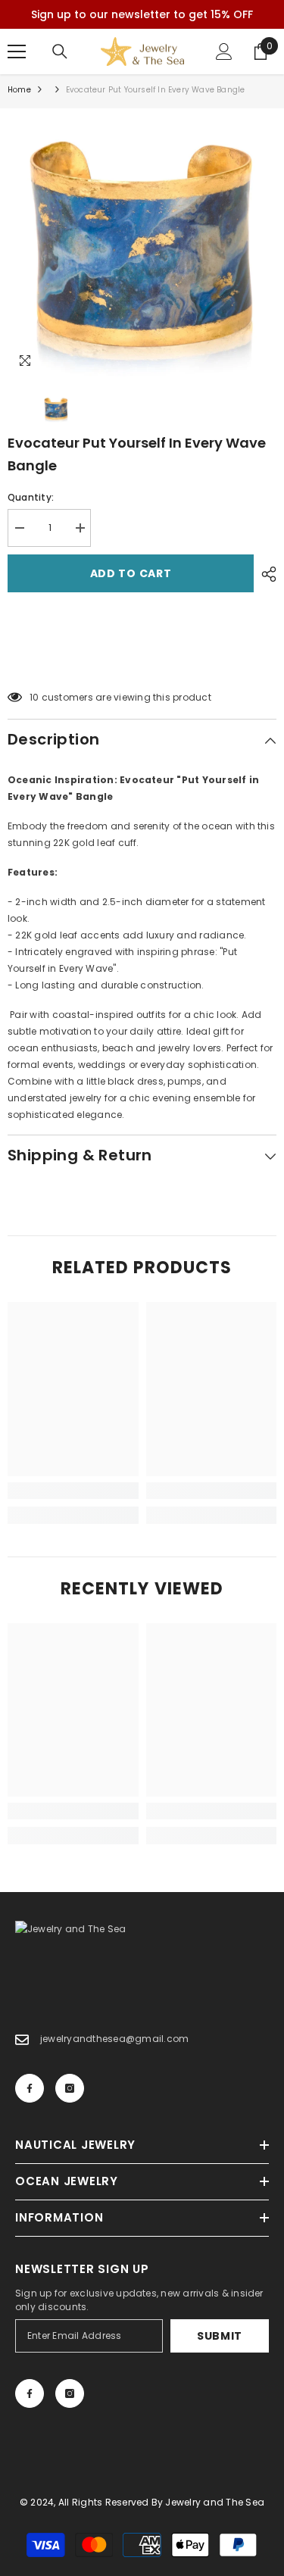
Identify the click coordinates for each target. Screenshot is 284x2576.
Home (19, 90)
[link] (73, 1491)
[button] (142, 659)
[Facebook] (30, 2088)
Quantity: (31, 497)
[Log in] (224, 52)
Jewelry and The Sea (215, 2502)
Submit (220, 2336)
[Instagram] (70, 2088)
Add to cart (132, 573)
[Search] (60, 52)
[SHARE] (265, 574)
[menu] (17, 52)
